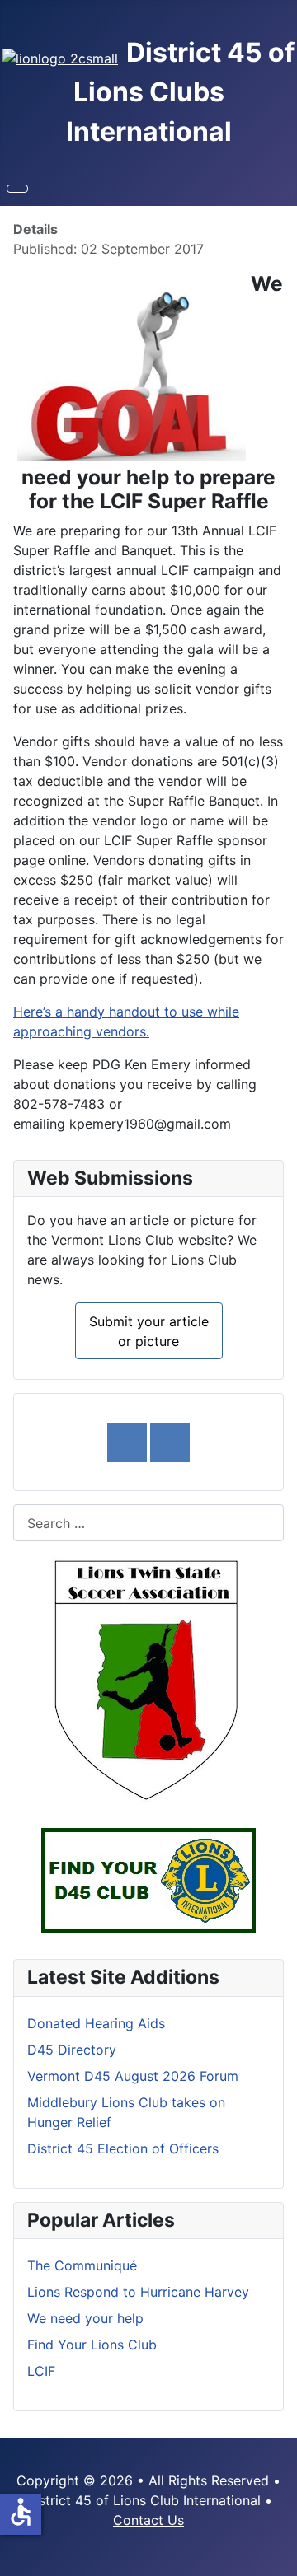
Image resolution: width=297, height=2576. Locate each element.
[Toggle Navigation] (17, 189)
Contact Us (148, 2520)
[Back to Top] (276, 2555)
